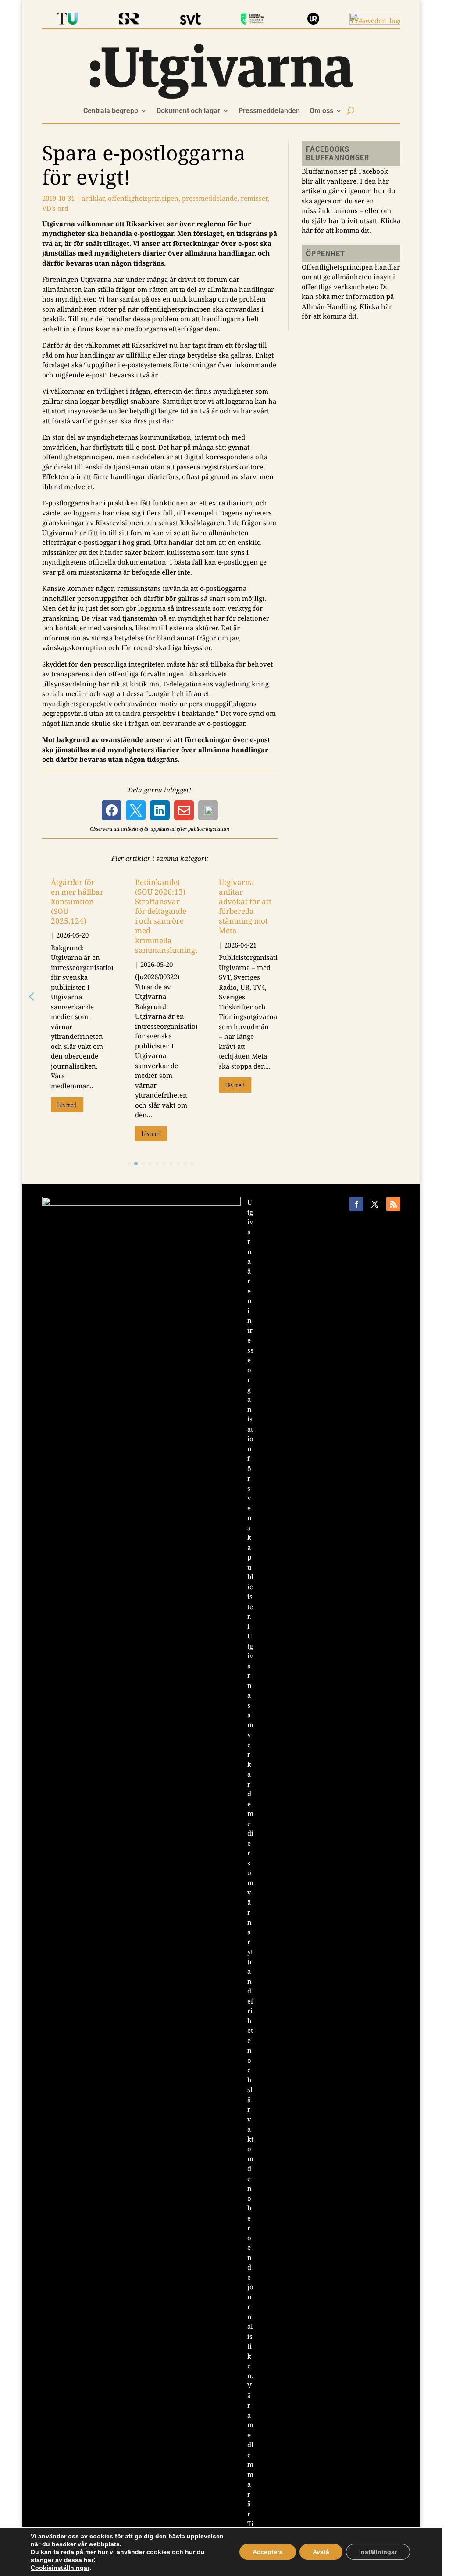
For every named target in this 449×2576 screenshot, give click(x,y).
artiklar (93, 198)
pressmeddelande (210, 198)
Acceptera (268, 2552)
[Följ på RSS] (393, 1204)
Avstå (321, 2552)
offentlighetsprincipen (143, 198)
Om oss (321, 111)
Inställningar (378, 2552)
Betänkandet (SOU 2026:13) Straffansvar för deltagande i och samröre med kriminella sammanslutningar (168, 916)
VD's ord (55, 208)
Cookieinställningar (60, 2568)
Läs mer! (67, 1114)
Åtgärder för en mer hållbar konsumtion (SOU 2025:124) (73, 906)
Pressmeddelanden (269, 111)
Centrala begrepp (111, 111)
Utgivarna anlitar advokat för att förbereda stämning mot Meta (241, 906)
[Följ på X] (375, 1204)
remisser (254, 198)
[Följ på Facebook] (356, 1204)
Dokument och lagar (188, 111)
